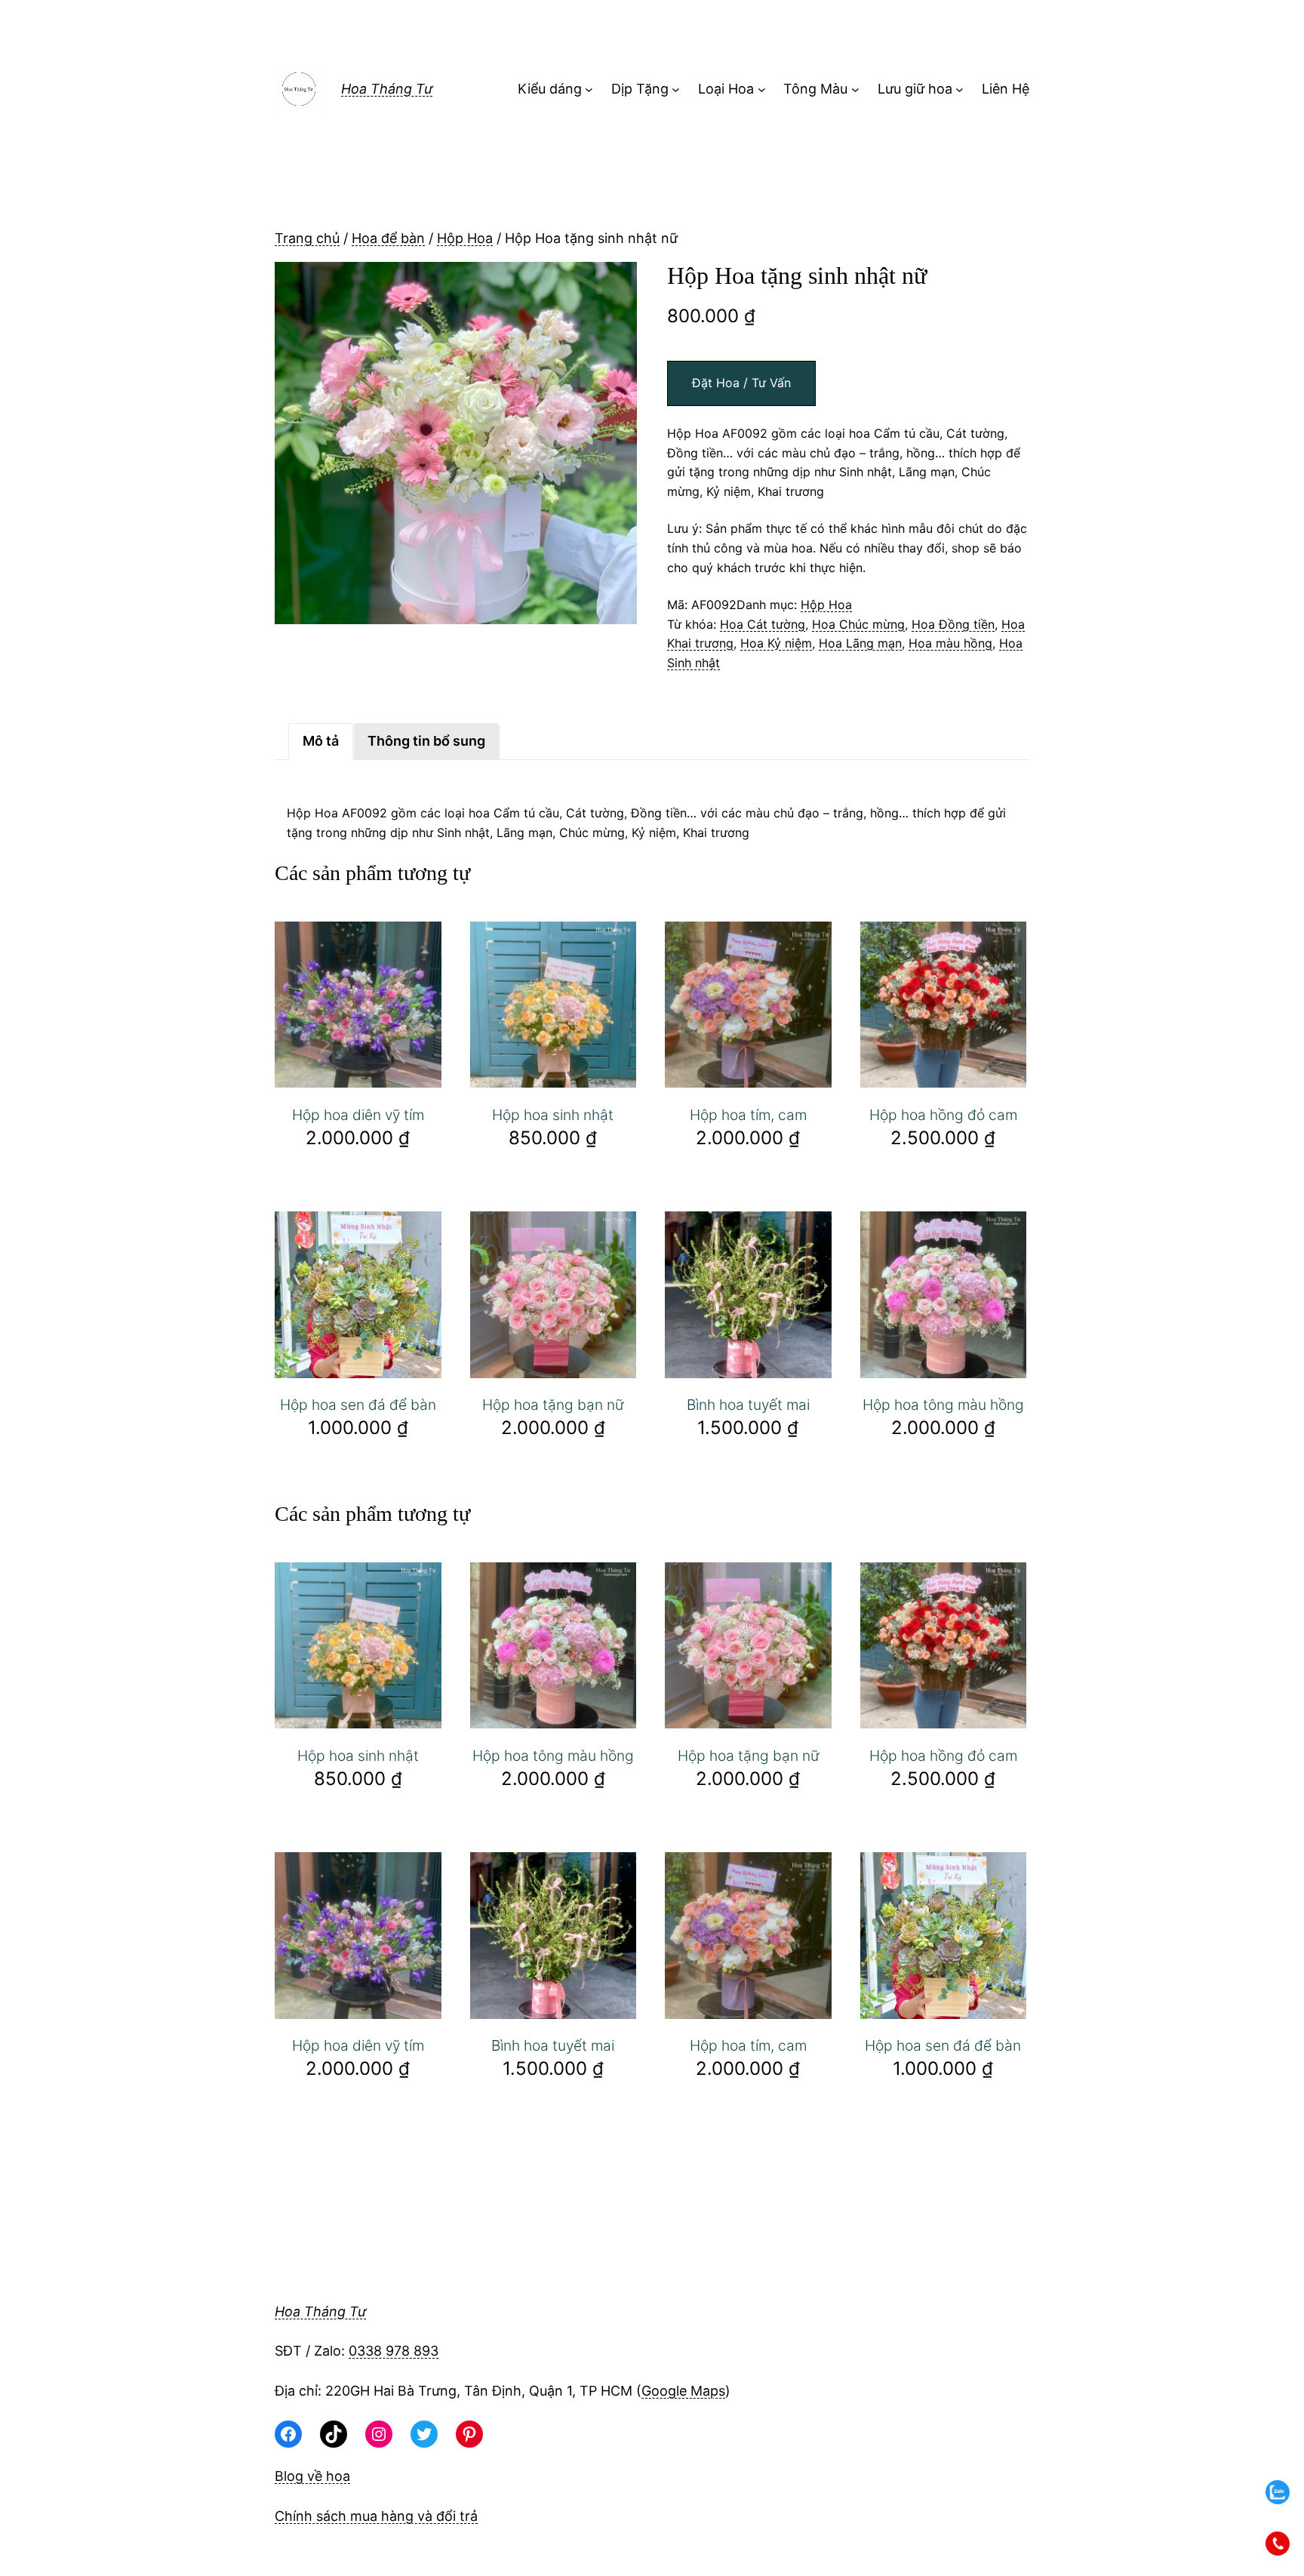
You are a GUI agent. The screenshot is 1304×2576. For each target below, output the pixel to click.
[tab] (321, 742)
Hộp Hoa (465, 238)
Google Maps (683, 2391)
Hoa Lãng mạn (860, 643)
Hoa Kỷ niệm (776, 643)
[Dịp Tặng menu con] (676, 89)
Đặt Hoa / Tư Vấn (741, 383)
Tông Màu (815, 89)
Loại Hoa (726, 89)
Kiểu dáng (550, 89)
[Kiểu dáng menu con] (589, 89)
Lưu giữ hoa (915, 89)
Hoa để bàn (388, 238)
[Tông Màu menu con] (855, 89)
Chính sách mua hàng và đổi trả (376, 2516)
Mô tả (321, 741)
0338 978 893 (394, 2351)
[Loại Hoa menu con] (762, 89)
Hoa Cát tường (763, 624)
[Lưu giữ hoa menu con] (960, 89)
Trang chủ (307, 238)
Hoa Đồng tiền (953, 624)
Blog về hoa (312, 2476)
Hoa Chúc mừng (858, 624)
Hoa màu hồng (950, 643)
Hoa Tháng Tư (387, 89)
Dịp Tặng (640, 89)
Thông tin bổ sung (426, 741)
